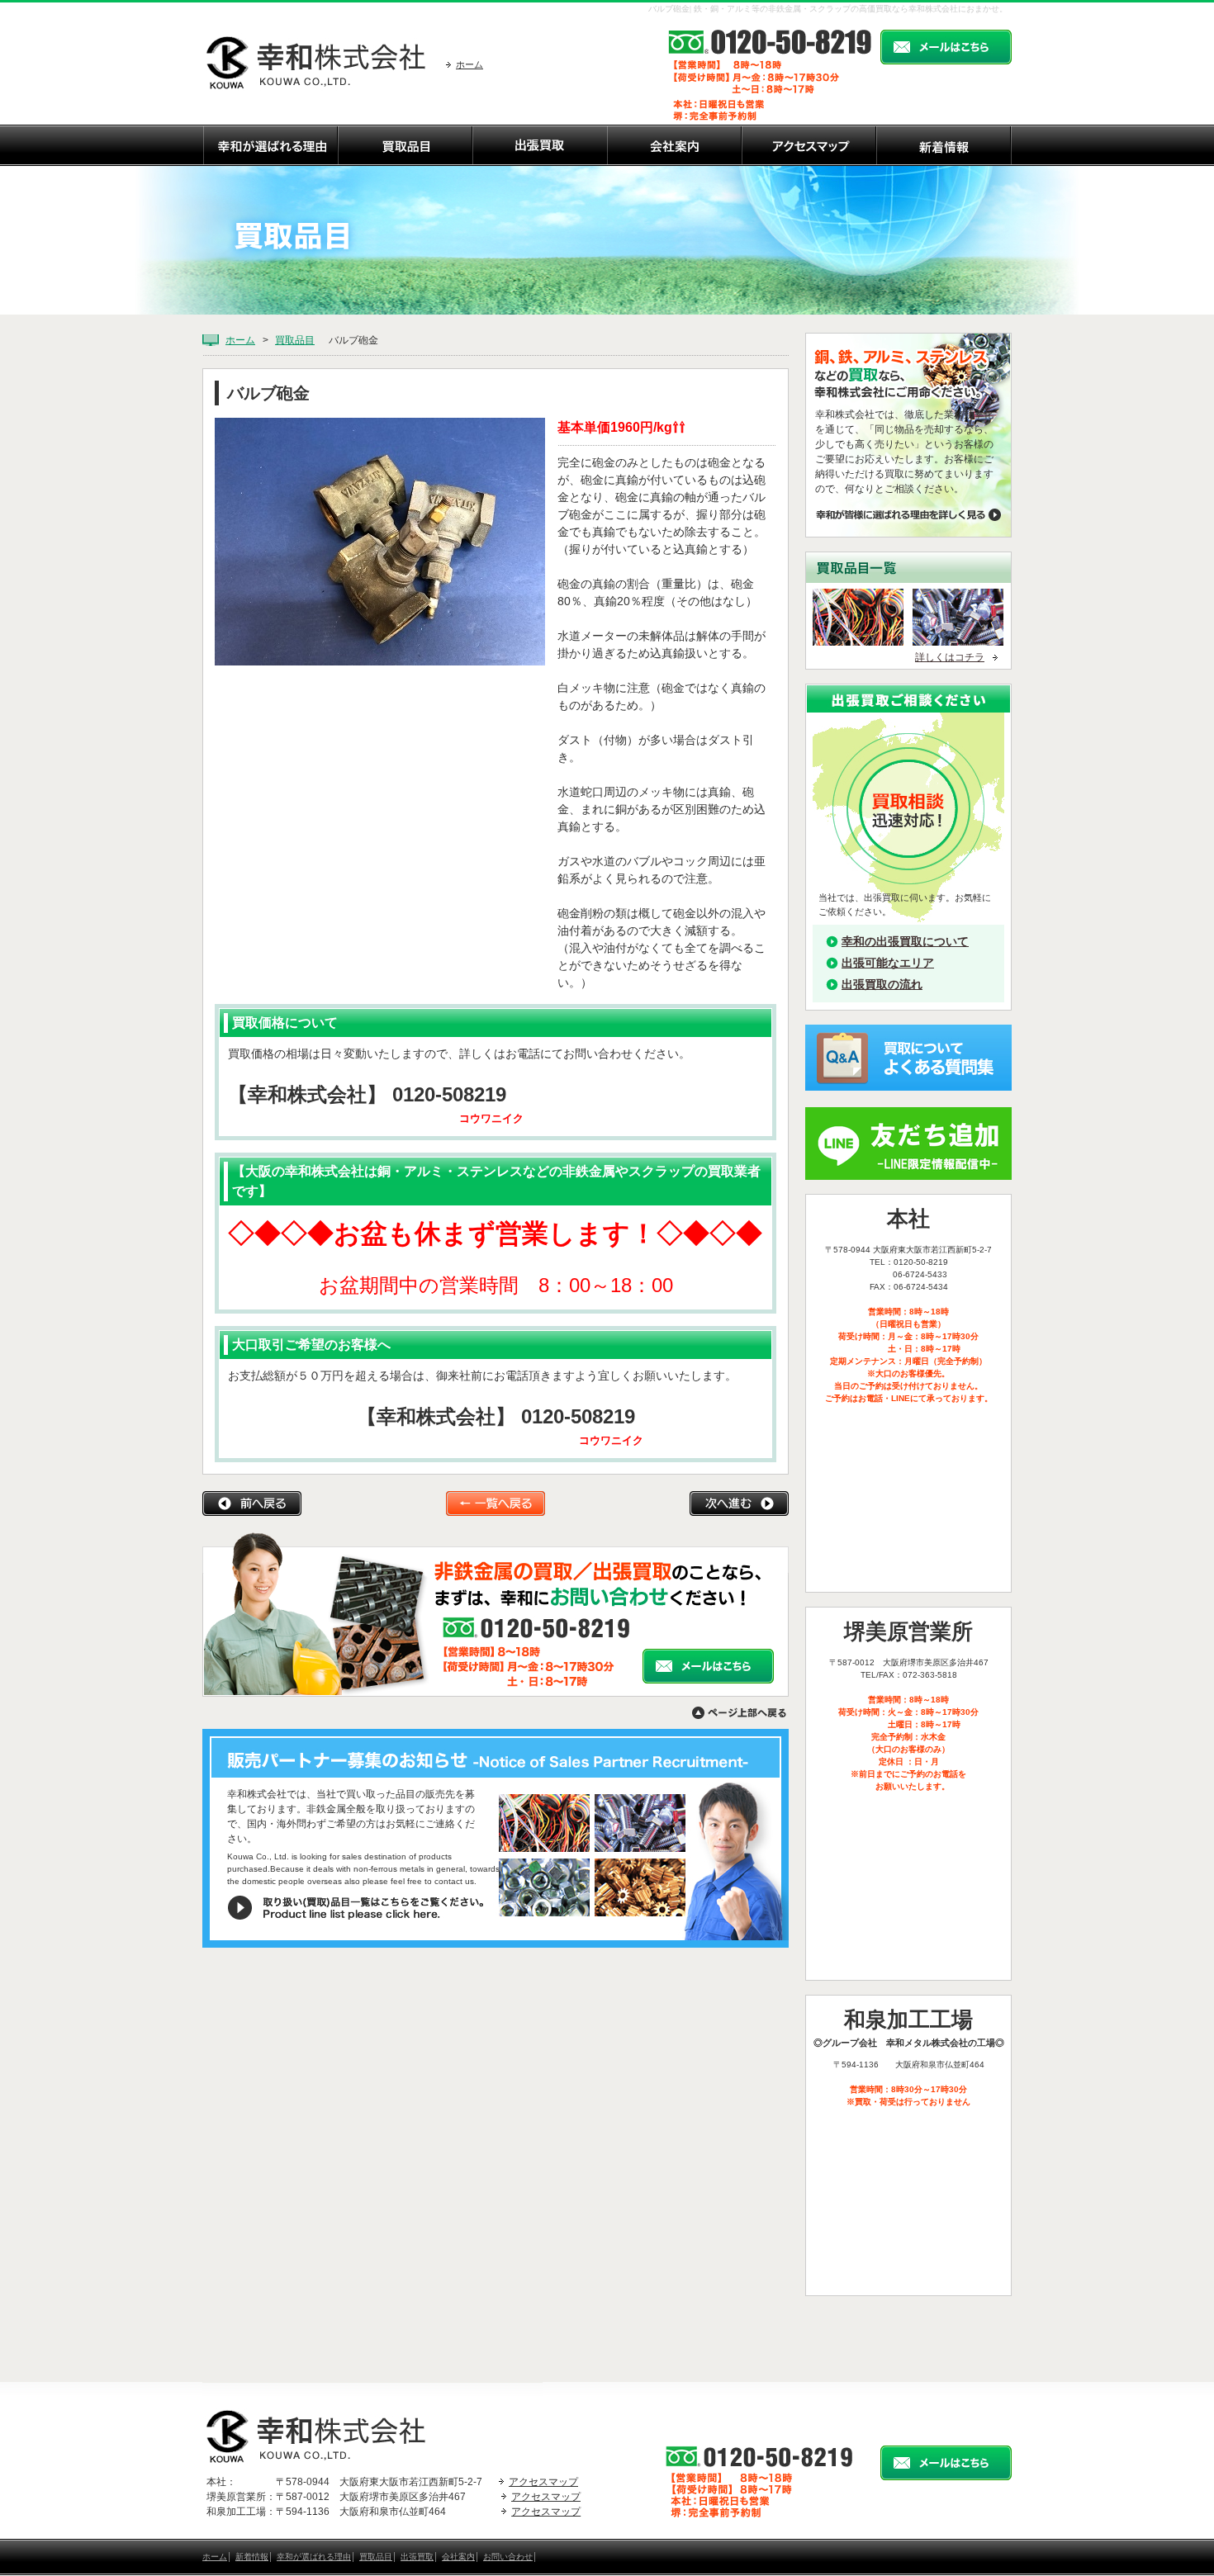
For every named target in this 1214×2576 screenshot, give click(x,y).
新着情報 (252, 2557)
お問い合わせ (508, 2557)
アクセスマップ (543, 2482)
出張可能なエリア (888, 963)
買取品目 (295, 340)
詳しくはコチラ (950, 657)
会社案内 (458, 2557)
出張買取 (417, 2557)
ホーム (469, 64)
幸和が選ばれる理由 (314, 2557)
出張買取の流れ (882, 984)
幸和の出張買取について (905, 941)
